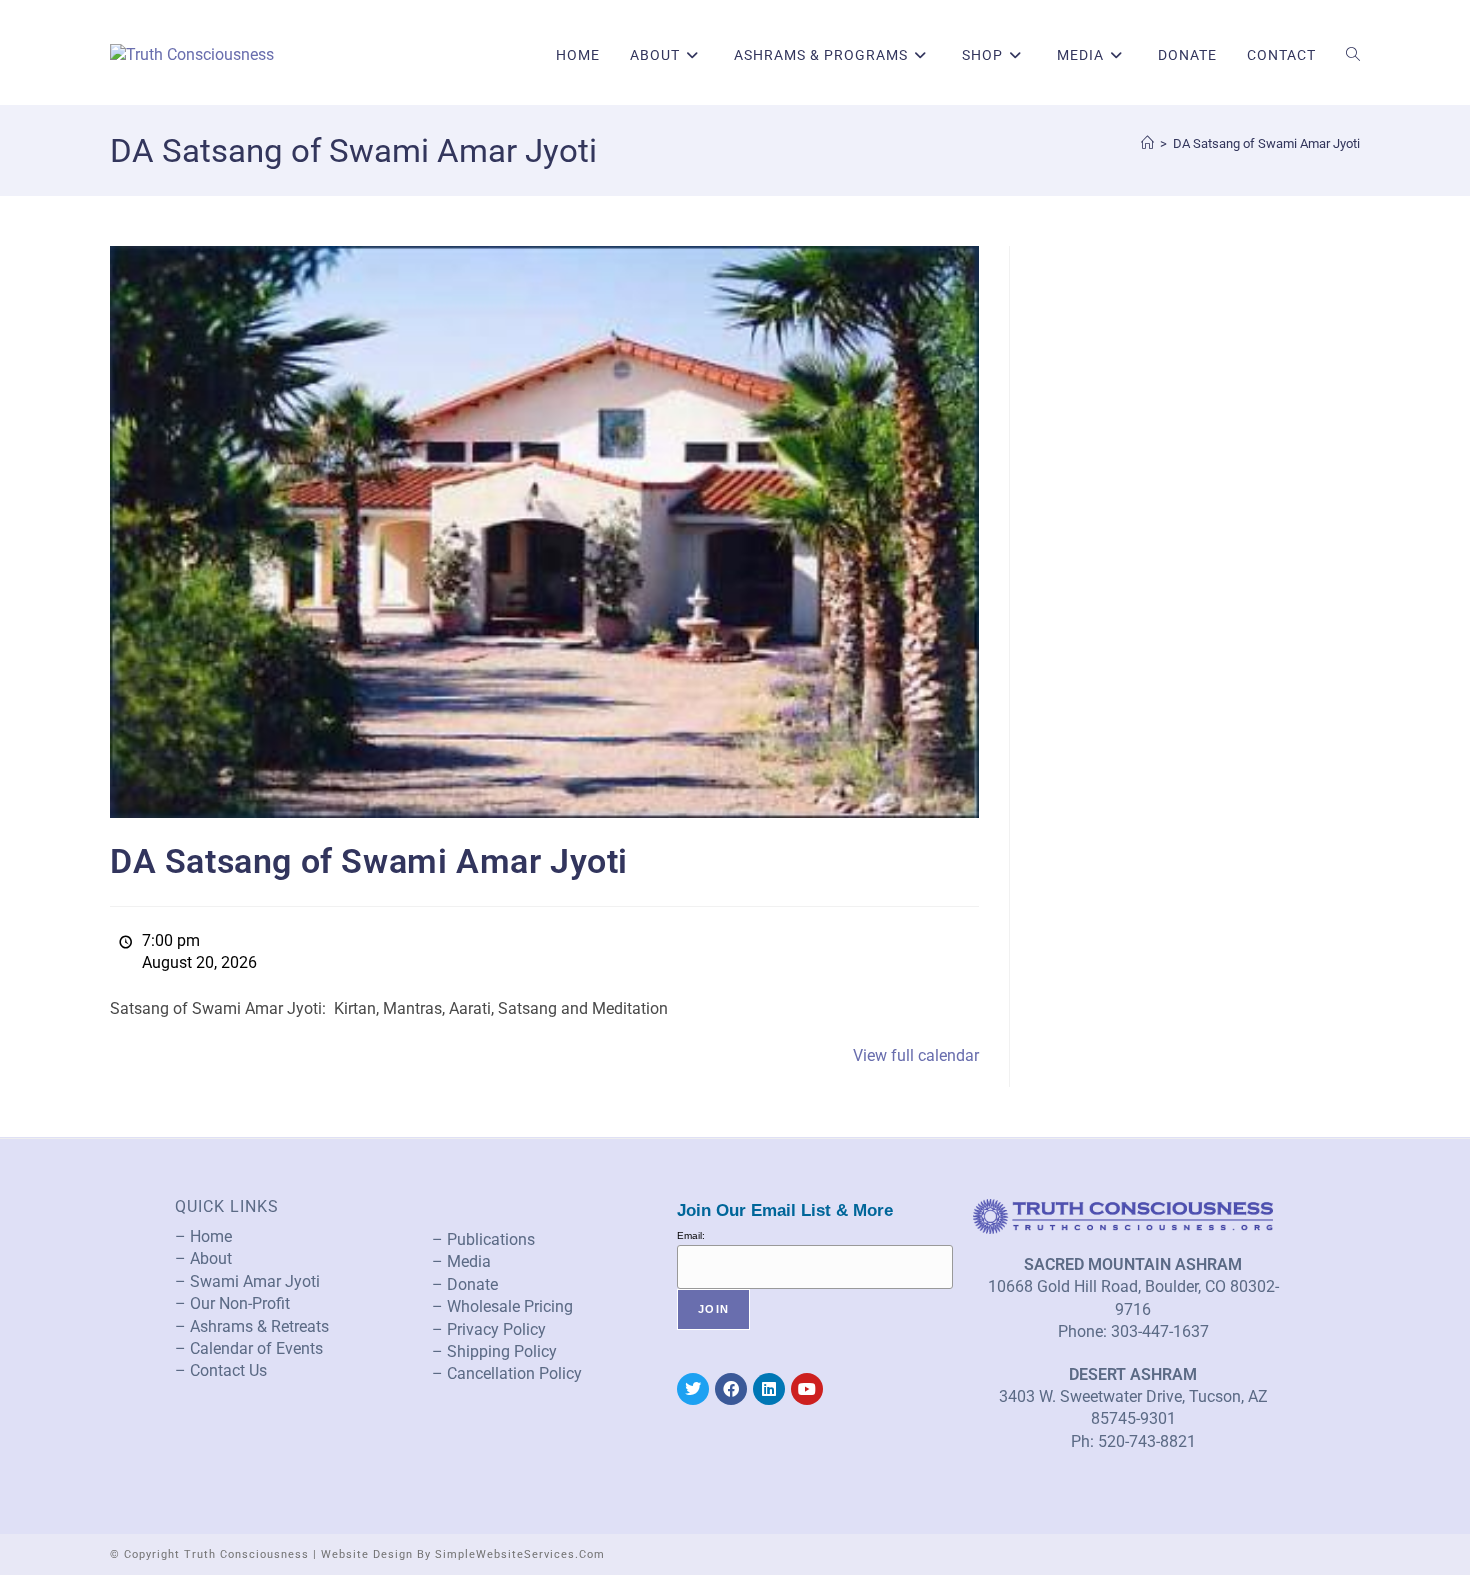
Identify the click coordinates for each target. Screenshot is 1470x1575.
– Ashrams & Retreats (252, 1326)
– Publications (483, 1239)
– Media (461, 1261)
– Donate (465, 1284)
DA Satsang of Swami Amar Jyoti (1266, 143)
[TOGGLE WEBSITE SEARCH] (1353, 55)
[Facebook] (731, 1389)
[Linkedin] (769, 1389)
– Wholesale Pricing (502, 1306)
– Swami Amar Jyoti (247, 1281)
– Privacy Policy (489, 1329)
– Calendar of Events (249, 1348)
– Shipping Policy (494, 1351)
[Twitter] (693, 1389)
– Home (203, 1236)
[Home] (1147, 143)
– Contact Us (221, 1370)
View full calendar (916, 1055)
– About (203, 1258)
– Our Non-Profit (232, 1303)
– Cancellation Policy (507, 1373)
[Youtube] (807, 1389)
